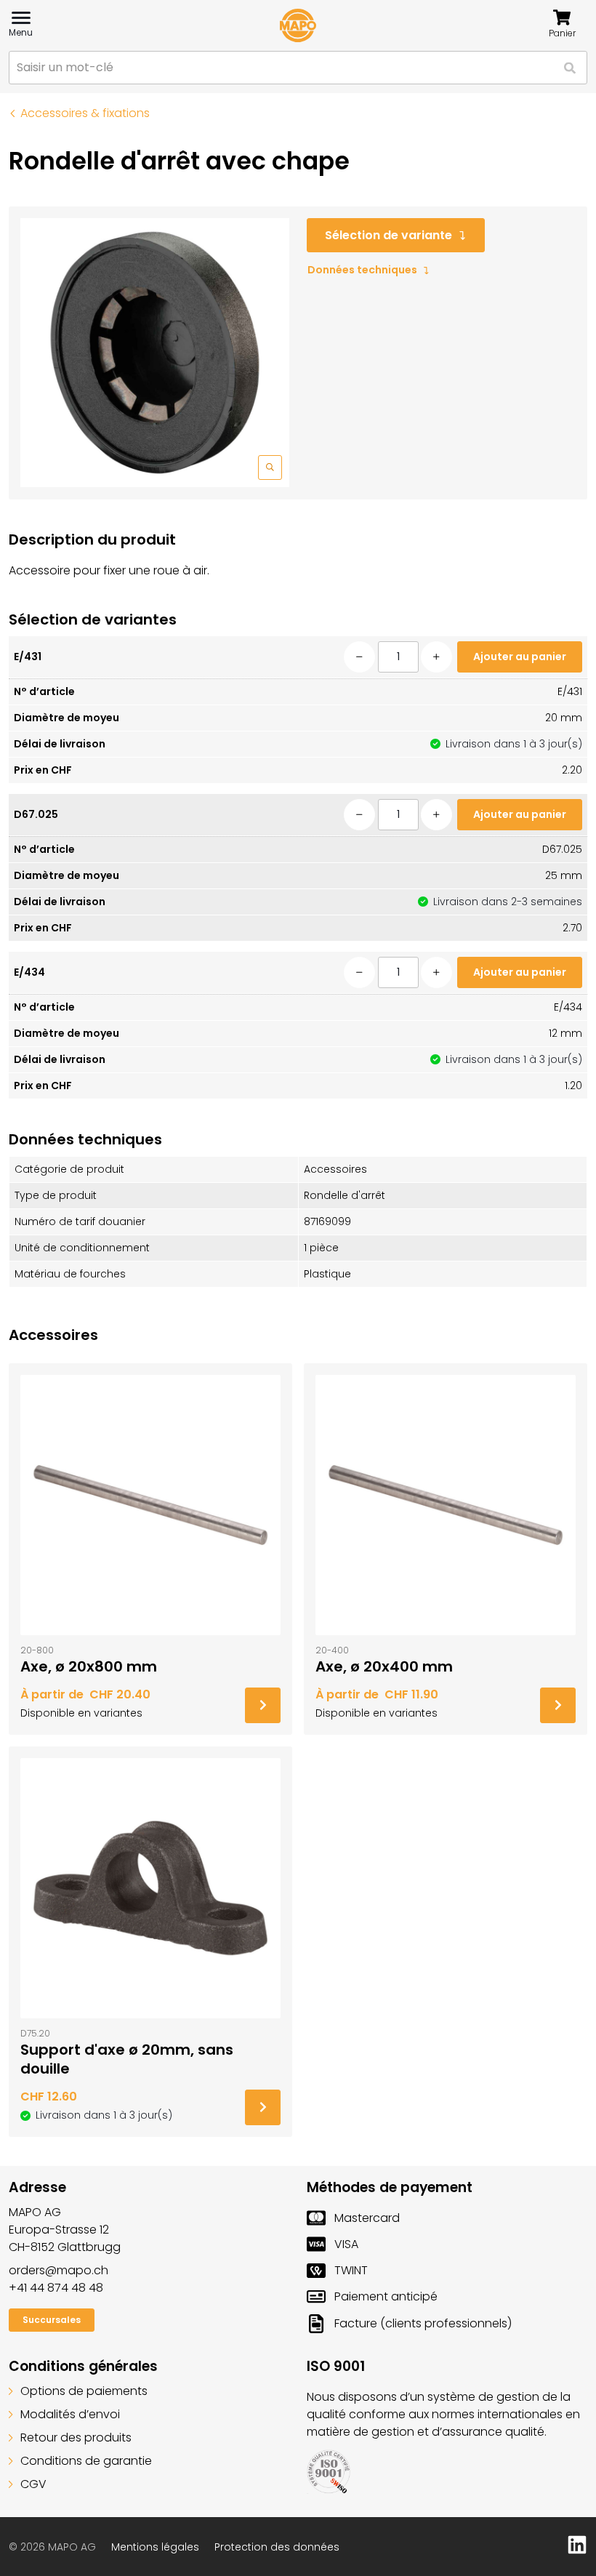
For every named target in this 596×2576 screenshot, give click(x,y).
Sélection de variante (388, 235)
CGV (33, 2484)
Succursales (52, 2320)
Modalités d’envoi (70, 2414)
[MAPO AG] (298, 25)
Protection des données (277, 2547)
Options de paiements (84, 2391)
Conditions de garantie (86, 2461)
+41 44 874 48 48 (56, 2288)
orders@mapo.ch (59, 2270)
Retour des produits (76, 2437)
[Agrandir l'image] (155, 353)
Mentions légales (155, 2547)
